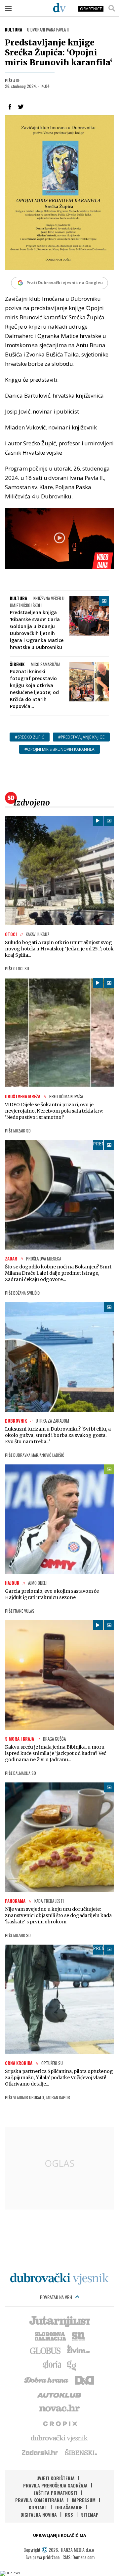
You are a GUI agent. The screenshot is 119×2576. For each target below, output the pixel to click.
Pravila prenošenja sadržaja (55, 2485)
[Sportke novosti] (78, 2336)
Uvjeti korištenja (56, 2478)
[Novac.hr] (59, 2409)
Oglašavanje (69, 2507)
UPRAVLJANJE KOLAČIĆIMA (59, 2535)
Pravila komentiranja (40, 2500)
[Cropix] (60, 2423)
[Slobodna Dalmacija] (50, 2336)
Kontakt (38, 2507)
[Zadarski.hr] (40, 2452)
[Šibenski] (81, 2452)
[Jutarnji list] (59, 2321)
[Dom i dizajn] (84, 2379)
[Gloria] (52, 2365)
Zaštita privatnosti (55, 2493)
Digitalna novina (39, 2514)
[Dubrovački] (59, 8)
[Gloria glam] (72, 2365)
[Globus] (46, 2350)
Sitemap (90, 2514)
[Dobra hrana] (47, 2379)
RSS (69, 2514)
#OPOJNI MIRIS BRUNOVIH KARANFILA (59, 749)
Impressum (84, 2500)
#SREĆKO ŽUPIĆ (30, 737)
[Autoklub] (59, 2394)
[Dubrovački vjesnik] (59, 2438)
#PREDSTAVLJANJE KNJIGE (81, 737)
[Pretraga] (112, 8)
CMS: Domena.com (79, 2557)
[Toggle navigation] (8, 8)
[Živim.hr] (78, 2350)
